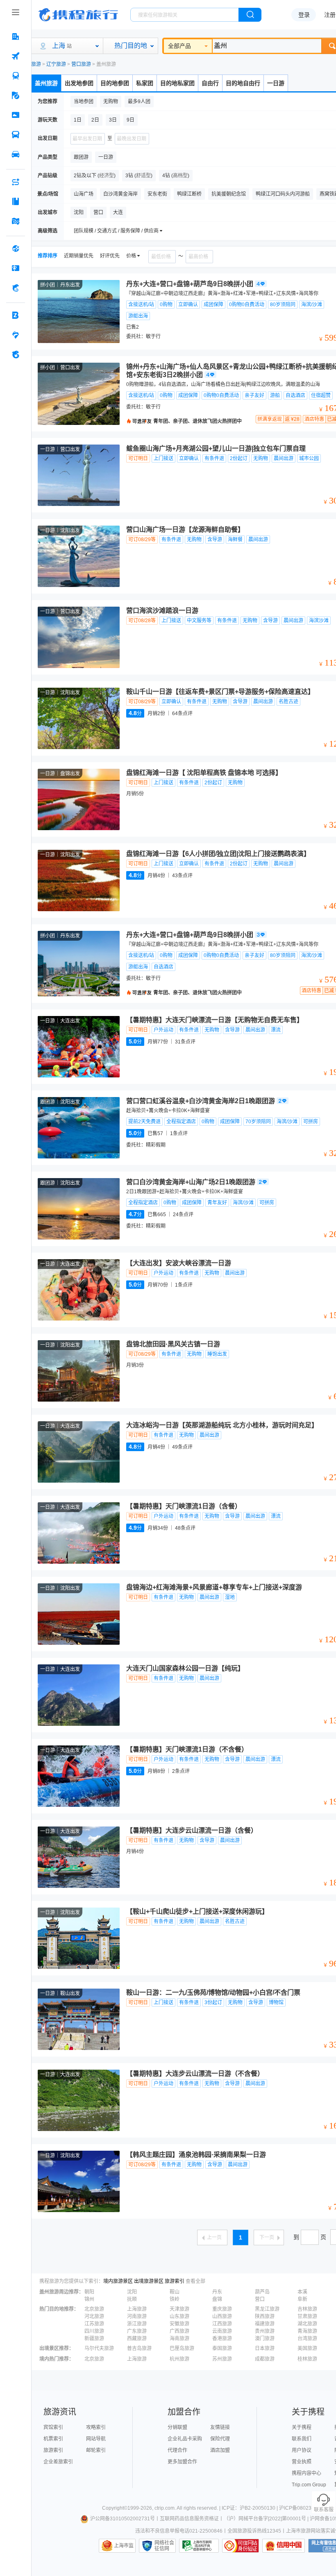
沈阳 (132, 2292)
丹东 (217, 2292)
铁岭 (175, 2299)
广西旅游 (179, 2331)
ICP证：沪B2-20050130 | (250, 2508)
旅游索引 (175, 2281)
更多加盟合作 (182, 2462)
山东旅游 (179, 2316)
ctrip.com (165, 2508)
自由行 (210, 83)
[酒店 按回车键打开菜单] (16, 36)
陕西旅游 (265, 2316)
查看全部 (195, 2281)
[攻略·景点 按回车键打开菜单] (16, 201)
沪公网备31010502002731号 (123, 2519)
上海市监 (124, 2546)
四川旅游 (94, 2331)
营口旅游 (81, 64)
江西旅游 (222, 2324)
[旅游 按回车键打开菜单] (16, 95)
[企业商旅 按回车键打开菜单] (16, 315)
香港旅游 (222, 2339)
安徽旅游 (179, 2324)
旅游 (36, 64)
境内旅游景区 (118, 2281)
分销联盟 (177, 2427)
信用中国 (284, 2546)
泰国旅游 (222, 2348)
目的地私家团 (177, 83)
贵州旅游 (265, 2331)
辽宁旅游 (56, 64)
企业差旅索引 (58, 2462)
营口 (260, 2299)
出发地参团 (79, 83)
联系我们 (302, 2439)
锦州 (89, 2299)
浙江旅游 (137, 2324)
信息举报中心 (199, 2546)
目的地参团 (115, 83)
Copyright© (115, 2508)
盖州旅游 (46, 83)
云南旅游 (222, 2331)
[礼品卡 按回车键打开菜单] (16, 268)
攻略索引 (96, 2427)
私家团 (145, 83)
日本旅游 (265, 2348)
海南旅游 (179, 2339)
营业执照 (302, 2462)
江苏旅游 (94, 2324)
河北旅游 (94, 2316)
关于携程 (302, 2427)
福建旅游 (265, 2324)
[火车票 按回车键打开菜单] (16, 76)
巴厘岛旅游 (182, 2348)
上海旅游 (137, 2309)
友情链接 (220, 2427)
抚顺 (132, 2299)
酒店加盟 (220, 2450)
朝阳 (89, 2292)
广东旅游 (137, 2331)
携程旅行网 (78, 15)
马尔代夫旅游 (99, 2348)
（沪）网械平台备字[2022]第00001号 (265, 2519)
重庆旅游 (222, 2309)
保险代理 (220, 2439)
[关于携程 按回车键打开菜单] (16, 354)
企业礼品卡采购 (185, 2439)
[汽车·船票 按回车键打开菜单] (16, 135)
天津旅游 (179, 2309)
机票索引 (53, 2439)
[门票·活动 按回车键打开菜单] (16, 115)
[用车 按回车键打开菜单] (16, 154)
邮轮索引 (96, 2450)
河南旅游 (137, 2316)
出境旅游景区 (149, 2281)
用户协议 (302, 2450)
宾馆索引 (53, 2427)
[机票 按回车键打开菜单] (16, 56)
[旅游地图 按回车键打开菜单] (16, 221)
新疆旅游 (94, 2339)
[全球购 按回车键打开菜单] (16, 248)
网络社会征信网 (164, 2546)
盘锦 (217, 2299)
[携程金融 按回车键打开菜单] (16, 288)
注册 (330, 15)
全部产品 (179, 46)
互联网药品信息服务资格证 (189, 2519)
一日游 (276, 83)
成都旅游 (265, 2359)
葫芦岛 (262, 2292)
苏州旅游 (222, 2359)
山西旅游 (222, 2316)
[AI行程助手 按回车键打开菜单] (16, 182)
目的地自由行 (243, 83)
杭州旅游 (179, 2359)
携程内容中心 (306, 2473)
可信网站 (241, 2546)
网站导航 (96, 2439)
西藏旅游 (137, 2339)
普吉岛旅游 (139, 2348)
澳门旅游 (265, 2339)
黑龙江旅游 (267, 2309)
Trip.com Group (309, 2485)
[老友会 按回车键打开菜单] (16, 335)
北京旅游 (94, 2309)
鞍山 (175, 2292)
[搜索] (250, 15)
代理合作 (177, 2450)
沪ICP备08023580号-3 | (306, 2508)
